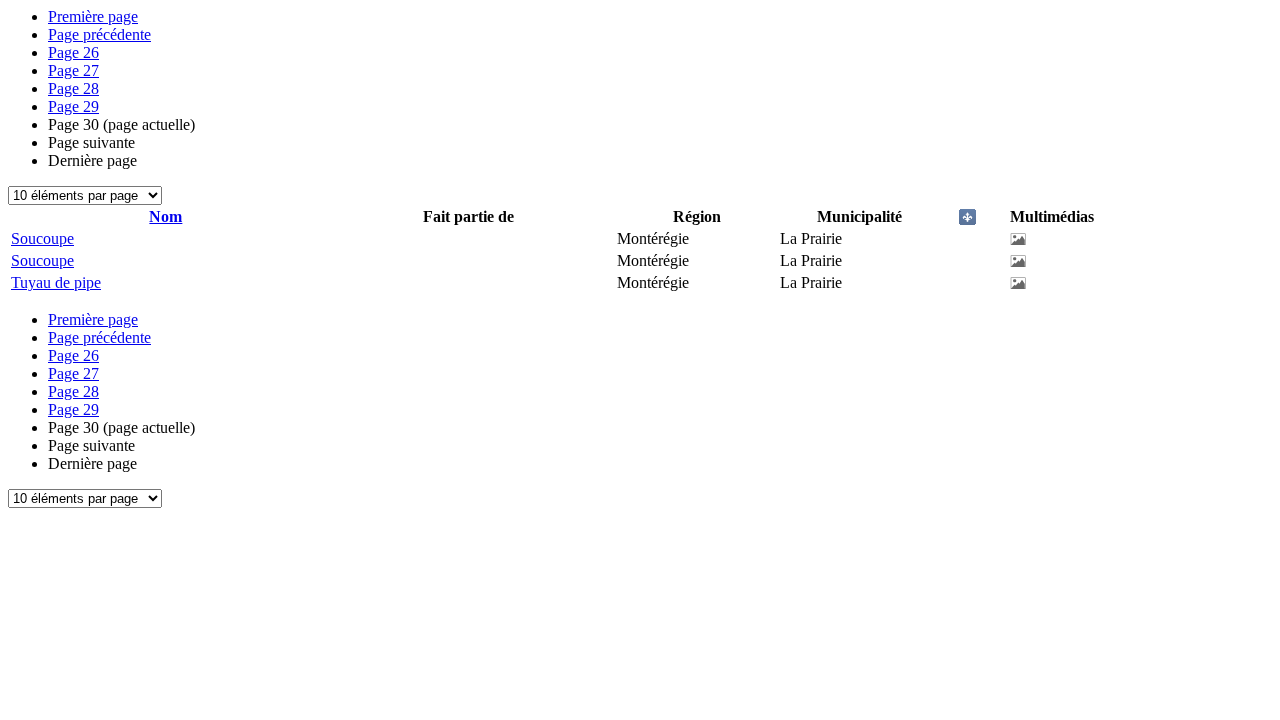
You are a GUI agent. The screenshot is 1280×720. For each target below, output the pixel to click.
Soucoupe (42, 238)
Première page (93, 16)
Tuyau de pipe (56, 282)
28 (73, 88)
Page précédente (99, 34)
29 (73, 106)
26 (73, 52)
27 (73, 70)
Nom (165, 216)
